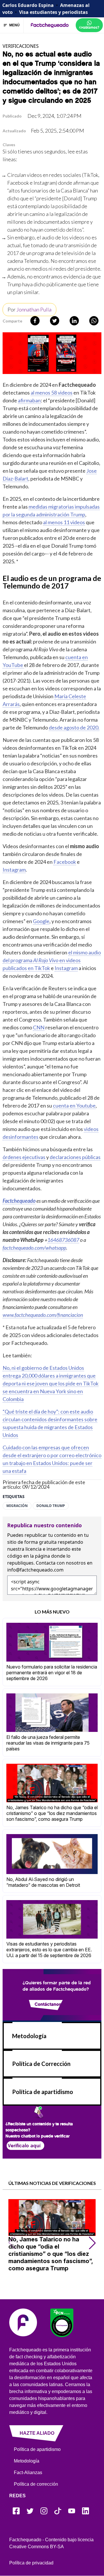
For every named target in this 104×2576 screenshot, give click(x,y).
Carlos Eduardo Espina (28, 5)
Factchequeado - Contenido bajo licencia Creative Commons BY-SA (51, 2543)
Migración (17, 1506)
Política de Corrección (41, 2064)
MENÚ (14, 25)
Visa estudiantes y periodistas (53, 12)
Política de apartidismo (43, 2092)
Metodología (29, 2036)
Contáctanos (48, 2004)
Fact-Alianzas (28, 2473)
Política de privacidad (31, 2563)
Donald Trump (51, 1506)
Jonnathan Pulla (34, 309)
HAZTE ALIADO (37, 2433)
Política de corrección (36, 2484)
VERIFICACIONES (21, 46)
